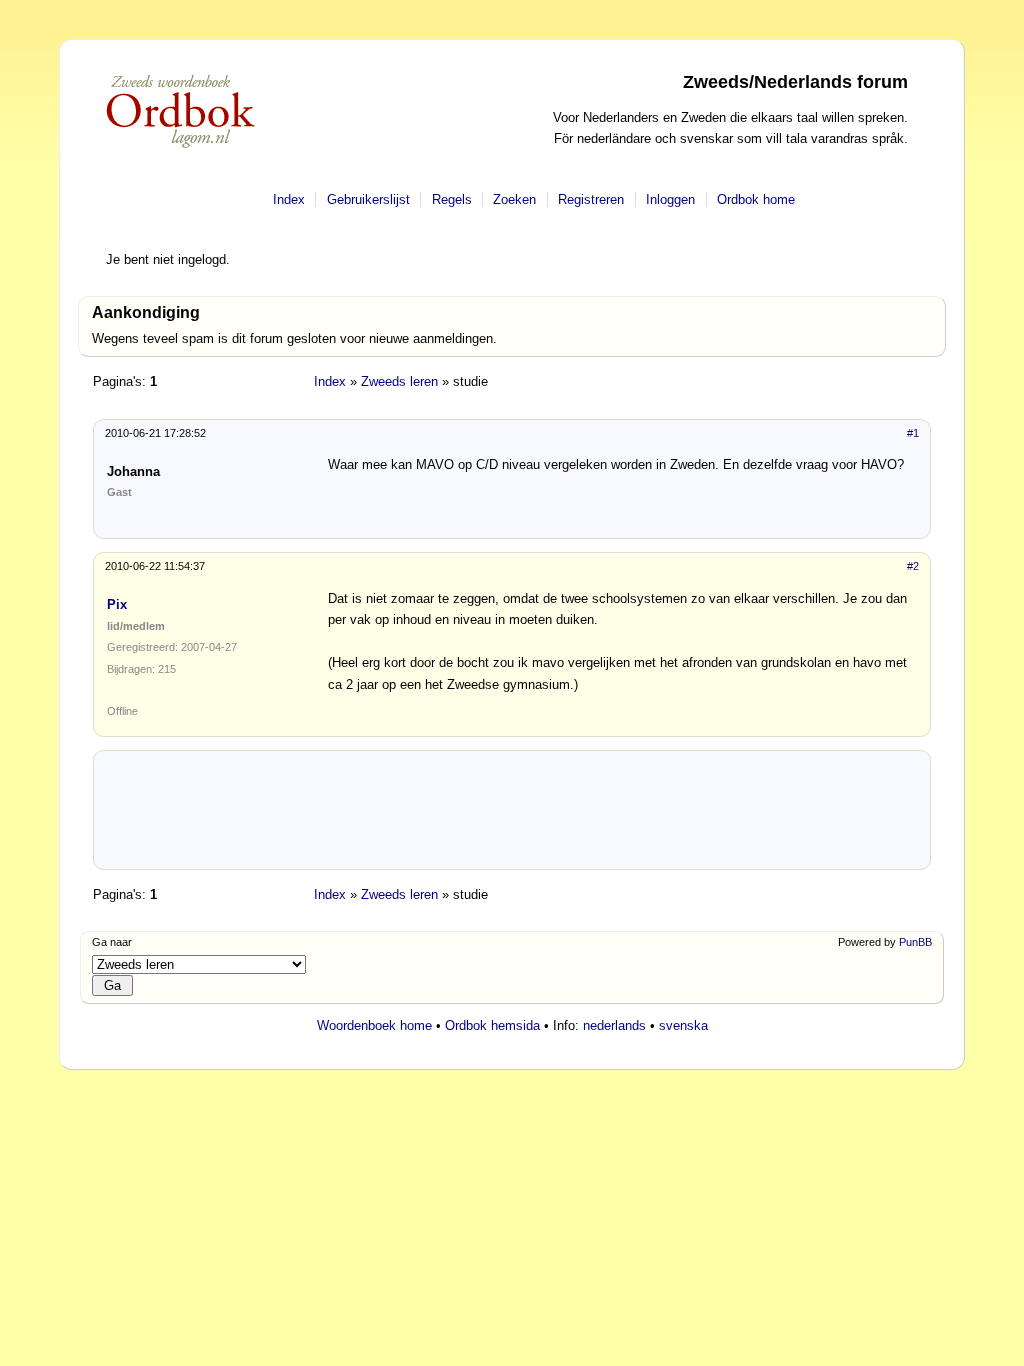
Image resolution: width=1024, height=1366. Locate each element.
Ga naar (112, 942)
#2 (913, 566)
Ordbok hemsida (492, 1025)
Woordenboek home (374, 1025)
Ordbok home (756, 199)
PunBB (915, 942)
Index (289, 199)
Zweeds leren (399, 381)
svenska (683, 1025)
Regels (452, 199)
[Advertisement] (512, 817)
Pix (117, 604)
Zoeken (514, 199)
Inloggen (670, 199)
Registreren (591, 199)
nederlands (614, 1025)
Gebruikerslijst (368, 199)
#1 (913, 433)
